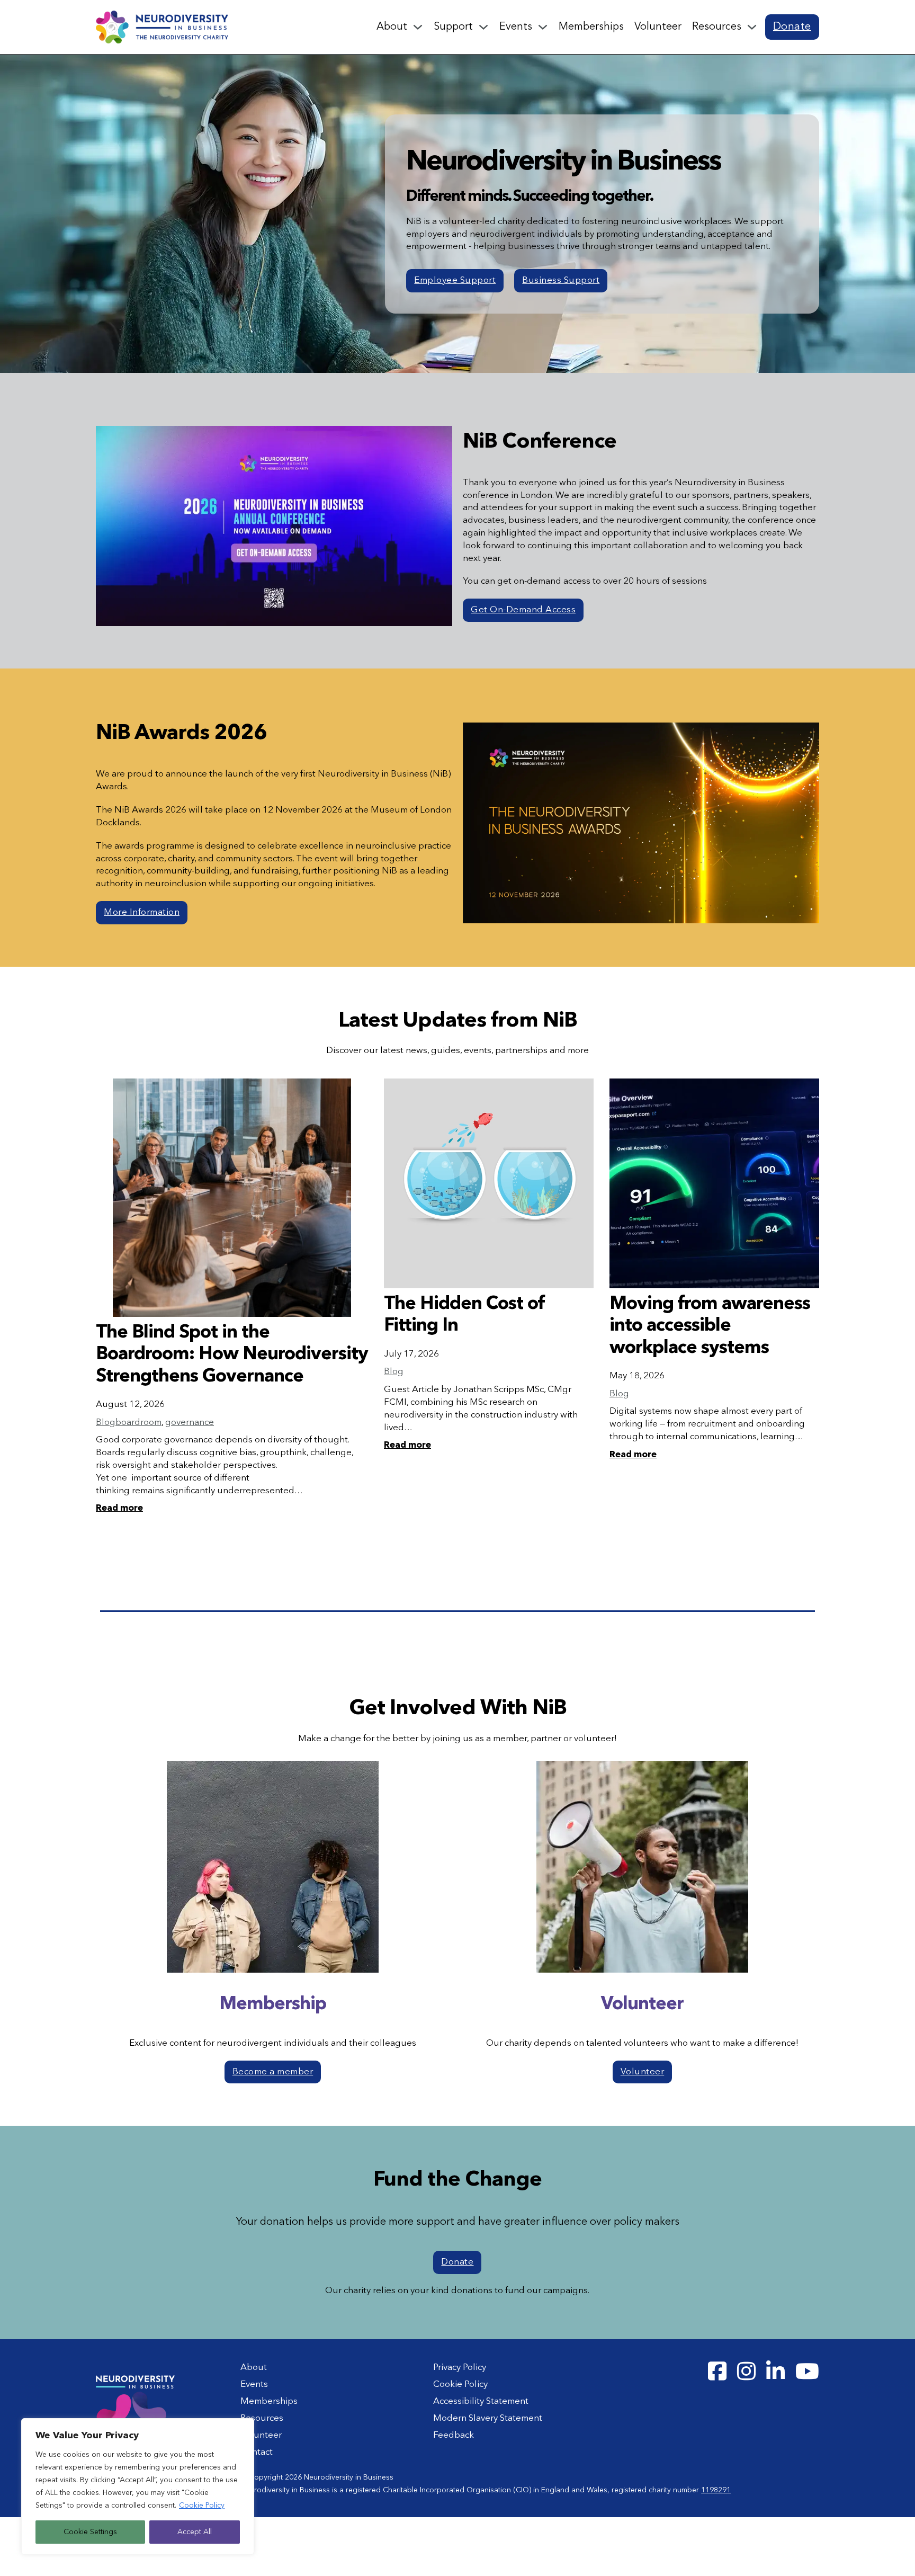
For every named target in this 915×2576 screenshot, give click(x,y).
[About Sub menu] (418, 27)
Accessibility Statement (481, 2401)
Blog (106, 1423)
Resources (717, 27)
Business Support (561, 280)
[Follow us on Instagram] (746, 2372)
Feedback (454, 2435)
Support (453, 27)
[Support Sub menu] (483, 27)
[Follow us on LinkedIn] (775, 2372)
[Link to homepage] (162, 27)
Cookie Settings (90, 2532)
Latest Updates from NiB (458, 1021)
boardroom (138, 1423)
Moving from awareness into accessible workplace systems (710, 1326)
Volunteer (658, 27)
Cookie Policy (202, 2506)
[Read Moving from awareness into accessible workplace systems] (714, 1183)
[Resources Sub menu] (752, 27)
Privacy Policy (460, 2368)
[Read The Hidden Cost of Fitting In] (489, 1183)
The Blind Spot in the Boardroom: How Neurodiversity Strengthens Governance (232, 1355)
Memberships (591, 27)
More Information (142, 912)
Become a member (273, 2072)
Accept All (195, 2532)
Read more (119, 1508)
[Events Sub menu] (543, 27)
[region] (138, 2486)
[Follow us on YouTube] (807, 2372)
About (392, 27)
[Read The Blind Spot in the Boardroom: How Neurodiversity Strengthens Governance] (232, 1198)
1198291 (716, 2490)
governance (190, 1423)
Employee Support (455, 280)
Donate (792, 27)
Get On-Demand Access (523, 610)
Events (516, 27)
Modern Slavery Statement (488, 2418)
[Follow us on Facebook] (717, 2372)
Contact (257, 2452)
